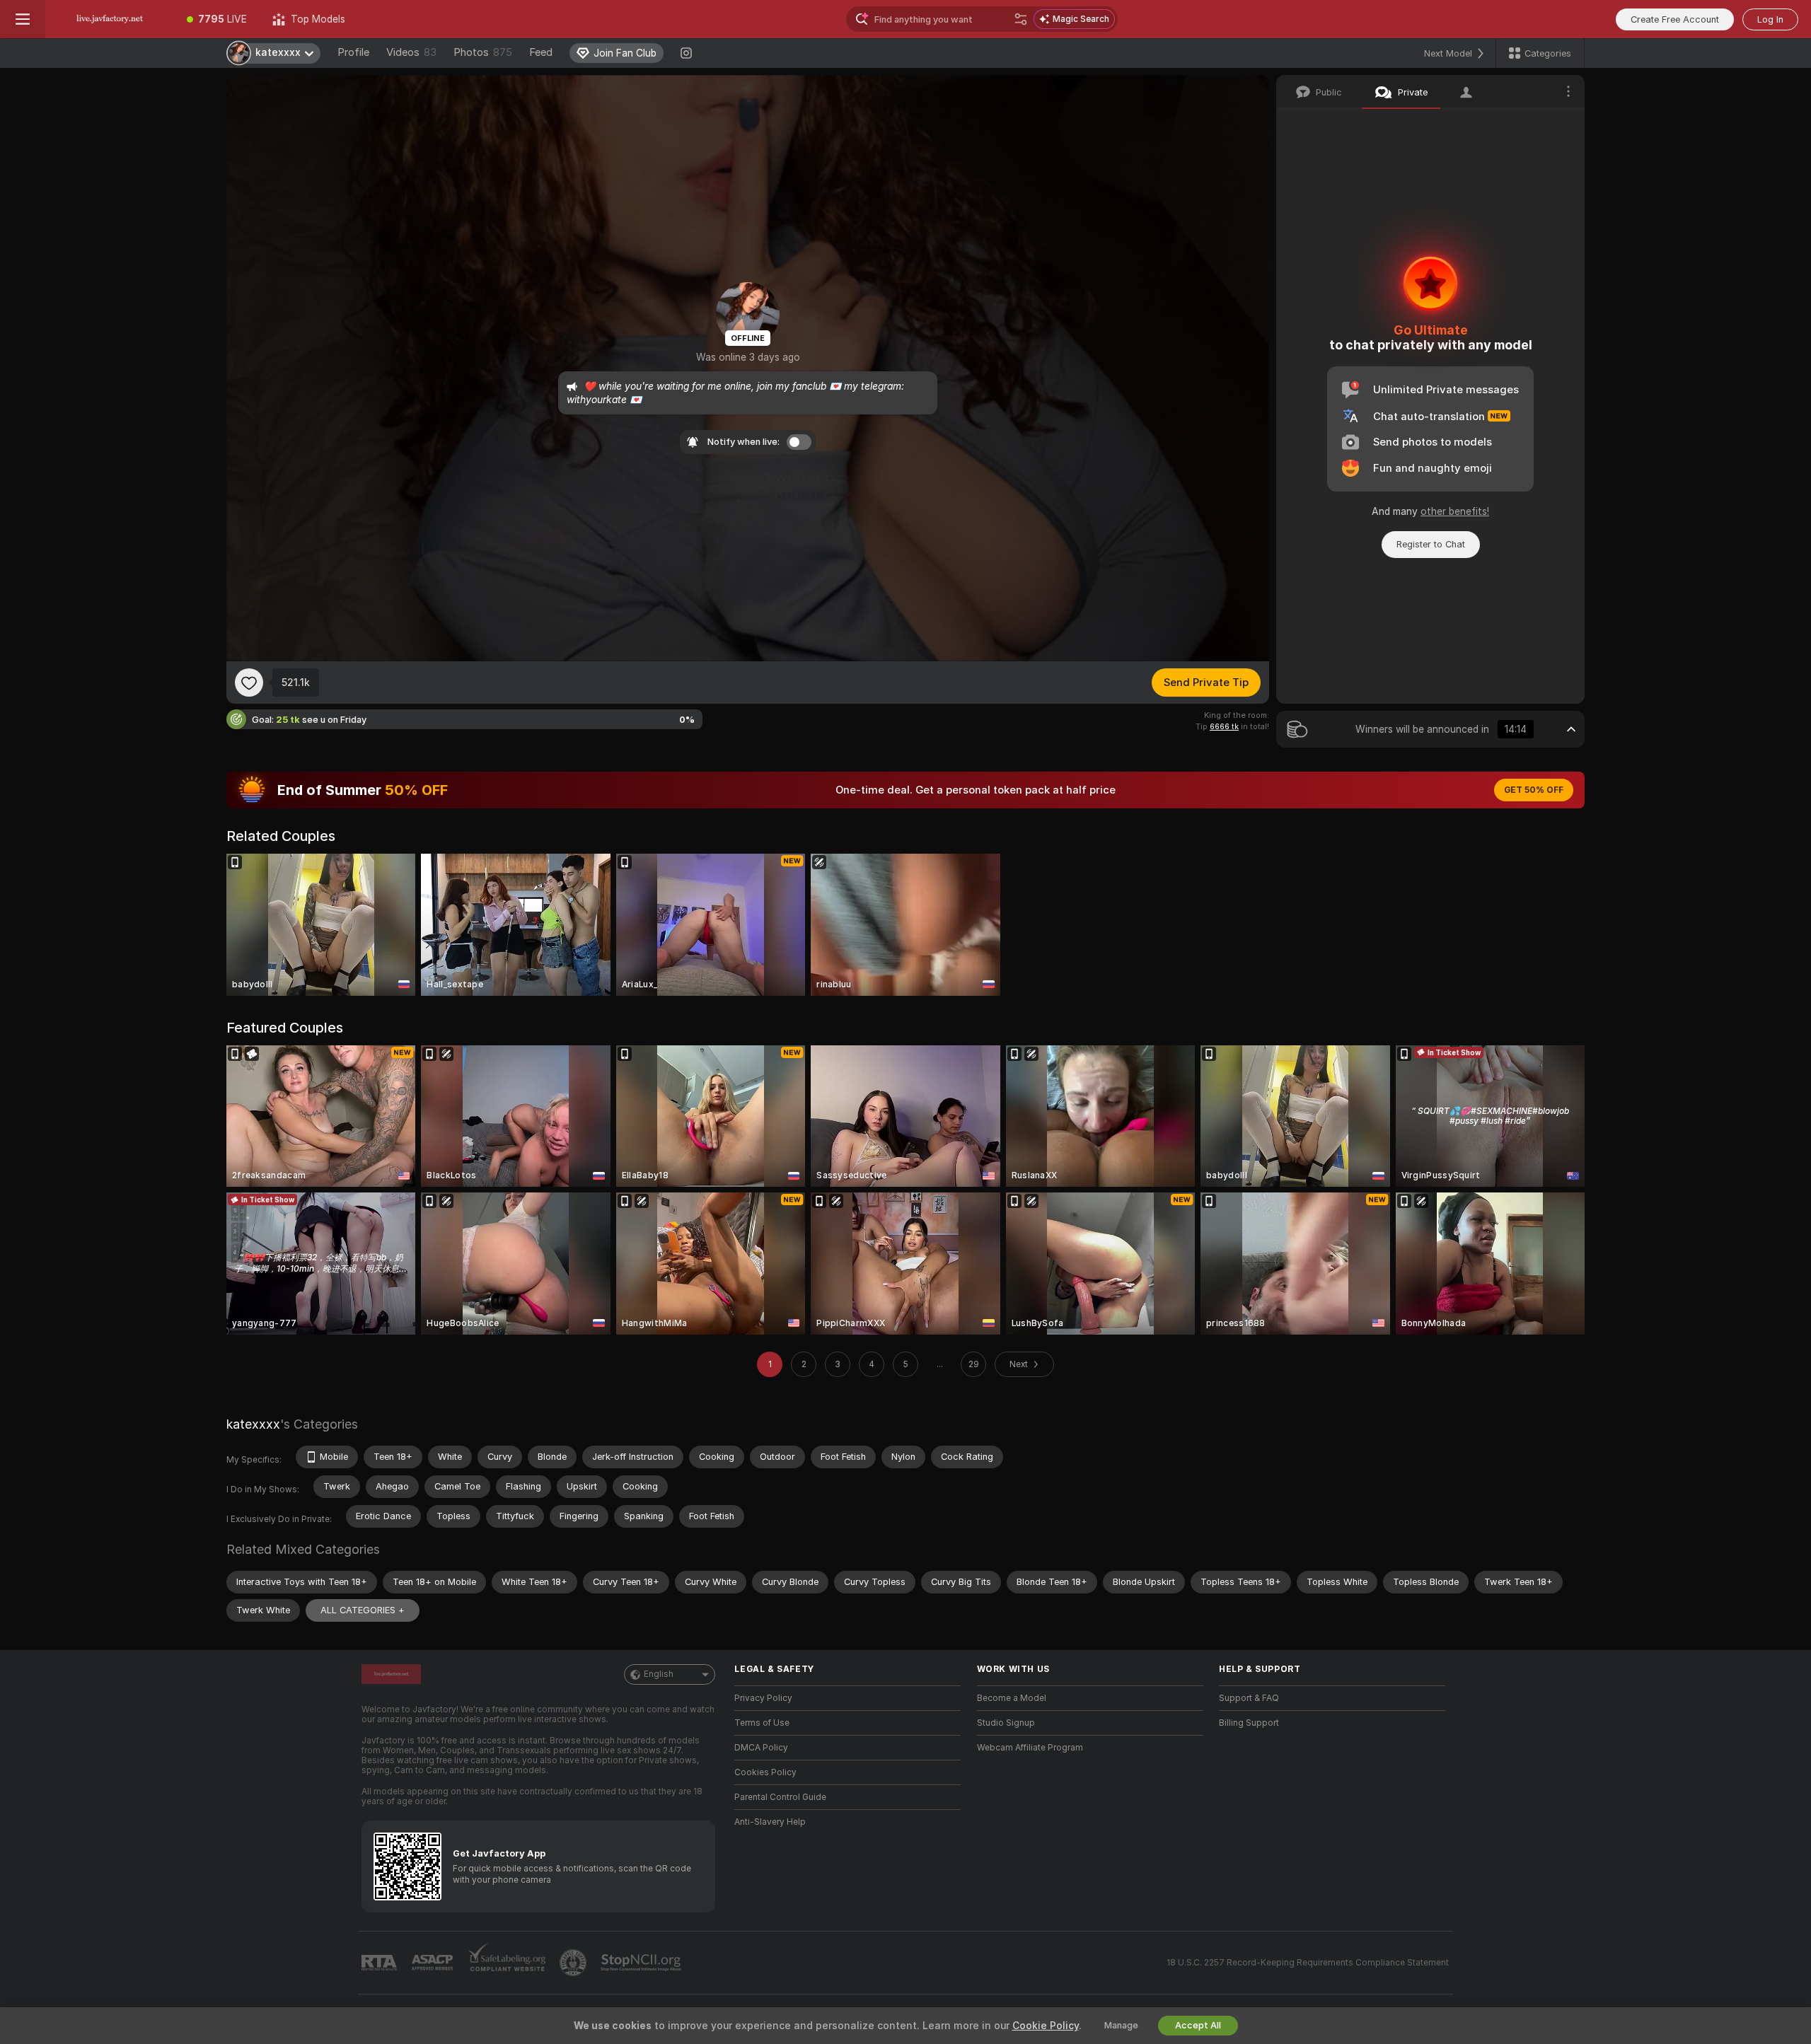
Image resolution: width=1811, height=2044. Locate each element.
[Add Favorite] (249, 683)
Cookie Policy (1046, 2026)
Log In (1770, 19)
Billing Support (1249, 1723)
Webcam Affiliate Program (1030, 1748)
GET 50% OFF (1534, 790)
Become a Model (1012, 1698)
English (659, 1674)
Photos (483, 52)
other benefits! (1455, 511)
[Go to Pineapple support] (574, 1963)
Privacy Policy (763, 1698)
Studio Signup (1006, 1723)
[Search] (1021, 19)
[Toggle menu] (23, 19)
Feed (541, 52)
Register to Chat (1431, 544)
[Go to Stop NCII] (642, 1963)
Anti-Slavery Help (770, 1822)
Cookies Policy (765, 1772)
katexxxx (253, 1424)
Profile (353, 52)
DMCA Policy (761, 1748)
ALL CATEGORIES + (363, 1610)
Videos (411, 52)
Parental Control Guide (780, 1797)
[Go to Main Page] (110, 19)
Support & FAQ (1249, 1698)
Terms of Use (762, 1723)
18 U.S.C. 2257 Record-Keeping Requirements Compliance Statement (1308, 1963)
